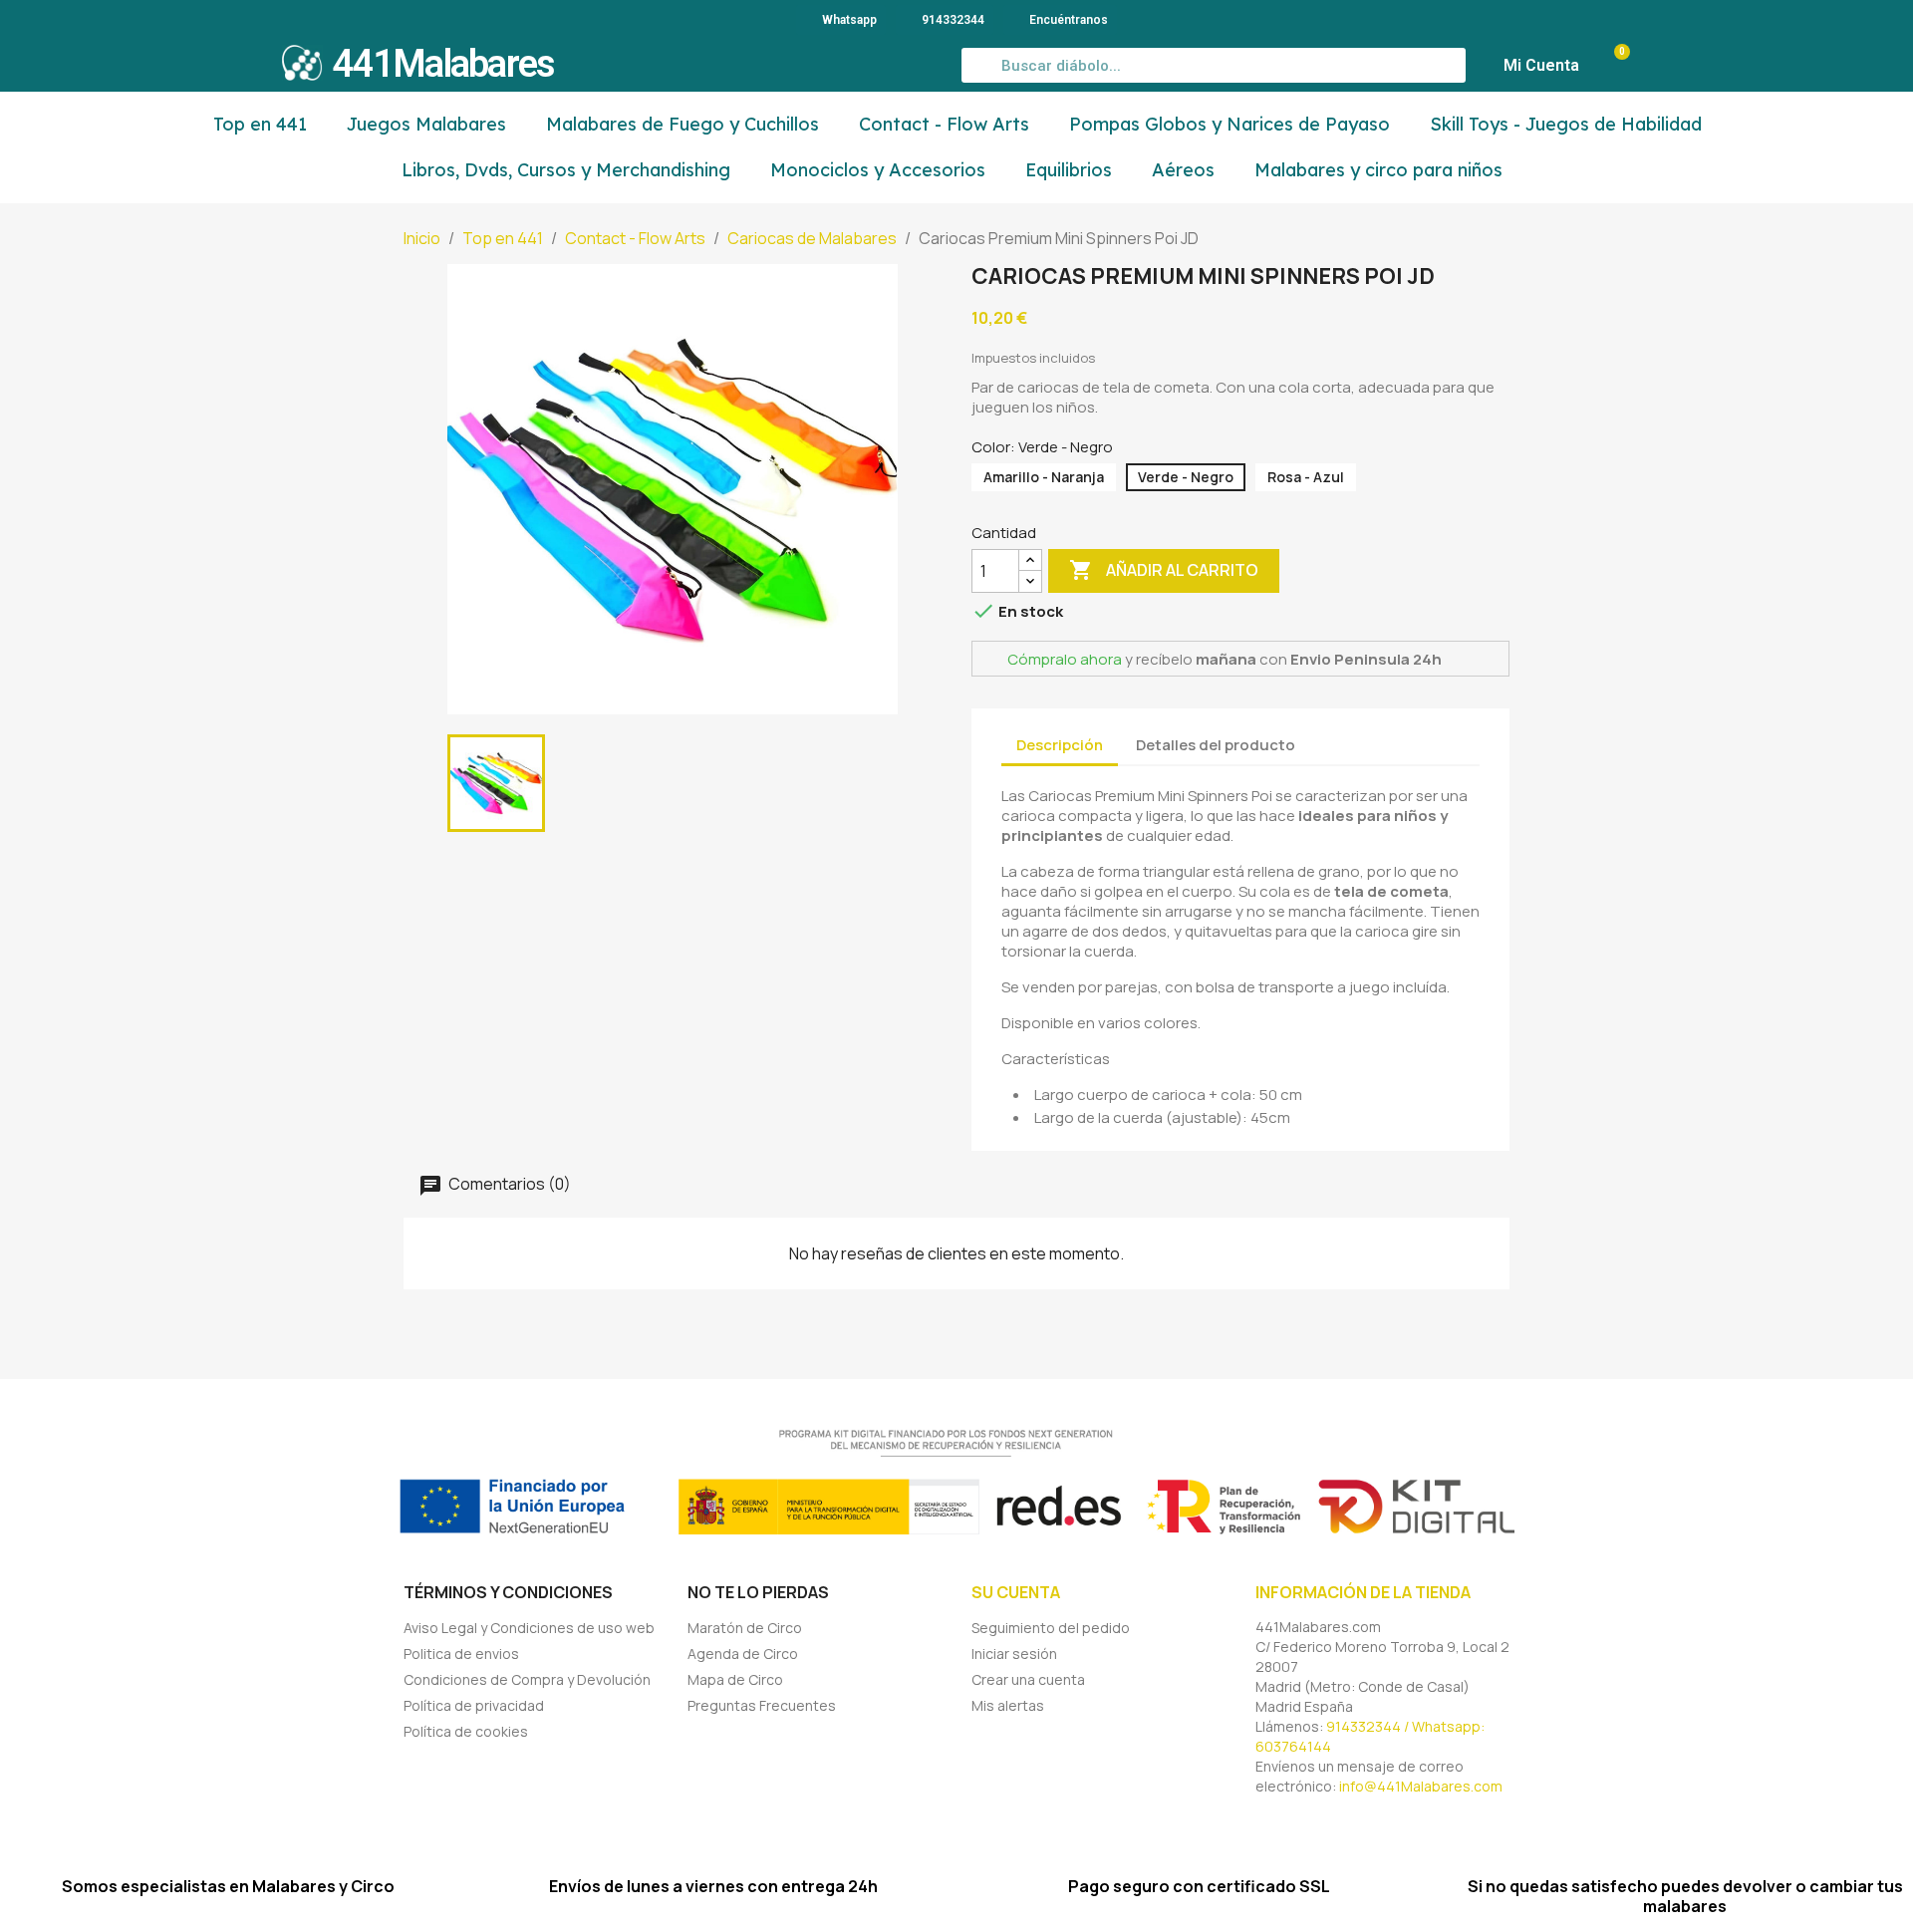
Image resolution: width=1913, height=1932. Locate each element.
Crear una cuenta (1028, 1679)
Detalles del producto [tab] (1216, 745)
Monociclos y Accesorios (878, 170)
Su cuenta (1016, 1592)
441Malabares (443, 64)
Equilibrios (1069, 170)
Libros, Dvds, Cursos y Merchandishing (566, 170)
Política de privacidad (474, 1705)
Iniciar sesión (1014, 1654)
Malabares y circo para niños (1378, 170)
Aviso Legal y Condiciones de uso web (529, 1628)
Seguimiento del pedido (1051, 1628)
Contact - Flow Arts (944, 124)
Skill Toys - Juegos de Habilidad (1566, 124)
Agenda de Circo (743, 1654)
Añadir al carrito (1164, 570)
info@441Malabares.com (1421, 1786)
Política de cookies (466, 1731)
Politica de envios (461, 1654)
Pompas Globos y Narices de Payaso (1230, 124)
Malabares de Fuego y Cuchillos (683, 124)
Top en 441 (260, 124)
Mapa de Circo (735, 1679)
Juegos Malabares (426, 124)
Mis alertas (1008, 1705)
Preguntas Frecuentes (762, 1705)
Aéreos (1183, 170)
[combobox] (1214, 65)
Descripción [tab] (1060, 745)
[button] (1612, 66)
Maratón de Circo (745, 1628)
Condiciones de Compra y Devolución (527, 1679)
